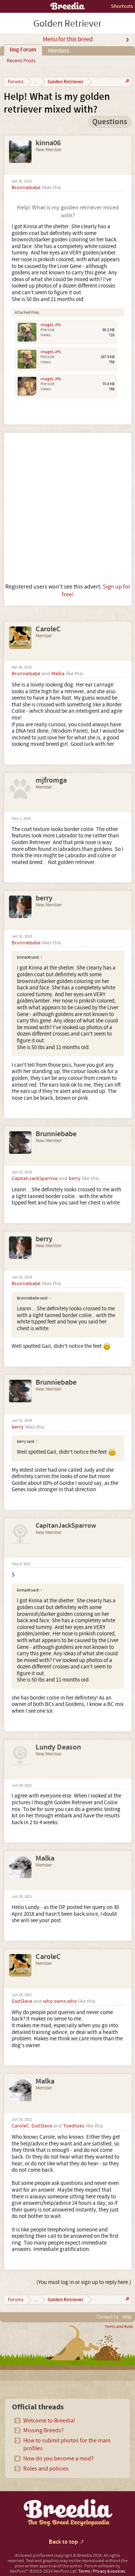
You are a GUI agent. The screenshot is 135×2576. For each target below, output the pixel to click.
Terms (84, 2571)
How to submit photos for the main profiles (67, 2444)
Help (127, 2317)
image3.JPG (51, 352)
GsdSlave (22, 2001)
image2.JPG (51, 379)
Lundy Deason (58, 1747)
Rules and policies (46, 2469)
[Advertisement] (67, 508)
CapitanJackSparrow (35, 1179)
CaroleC (48, 629)
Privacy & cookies (109, 2571)
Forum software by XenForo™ (65, 2569)
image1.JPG (51, 325)
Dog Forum (23, 50)
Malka (58, 674)
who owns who (60, 2001)
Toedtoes (74, 2126)
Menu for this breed (68, 39)
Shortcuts (122, 6)
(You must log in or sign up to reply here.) (84, 2282)
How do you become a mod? (58, 2459)
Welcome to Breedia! (49, 2421)
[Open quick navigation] (127, 82)
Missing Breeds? (43, 2430)
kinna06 (48, 143)
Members (58, 51)
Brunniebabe (26, 188)
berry (44, 898)
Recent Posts (21, 61)
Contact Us (108, 2317)
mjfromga (51, 780)
